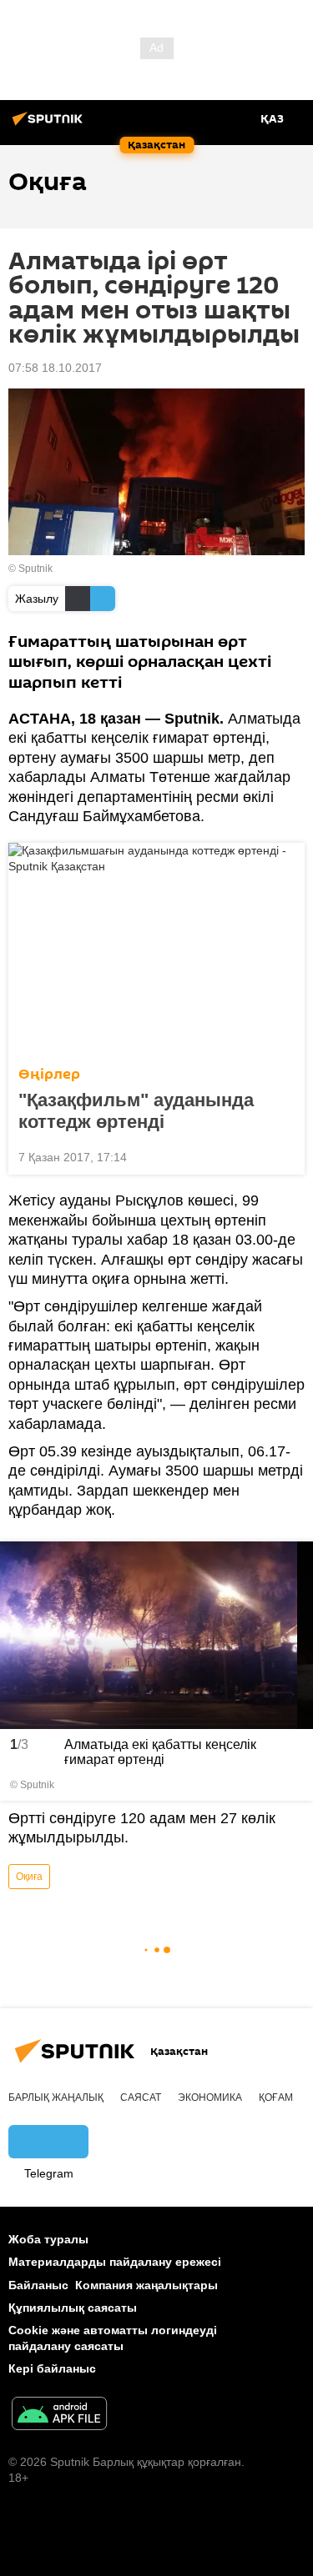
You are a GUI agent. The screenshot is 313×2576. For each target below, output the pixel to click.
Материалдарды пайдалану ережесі (115, 2262)
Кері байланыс (52, 2368)
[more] (285, 1155)
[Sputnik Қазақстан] (50, 125)
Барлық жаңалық (56, 2097)
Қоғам (276, 2097)
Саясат (141, 2097)
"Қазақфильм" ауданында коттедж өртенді (136, 1111)
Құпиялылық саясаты (73, 2308)
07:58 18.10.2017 (55, 368)
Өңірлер (49, 1074)
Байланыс (38, 2285)
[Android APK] (59, 2416)
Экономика (210, 2097)
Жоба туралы (48, 2239)
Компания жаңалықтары (146, 2285)
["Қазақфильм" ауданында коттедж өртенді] (156, 950)
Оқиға (29, 1877)
